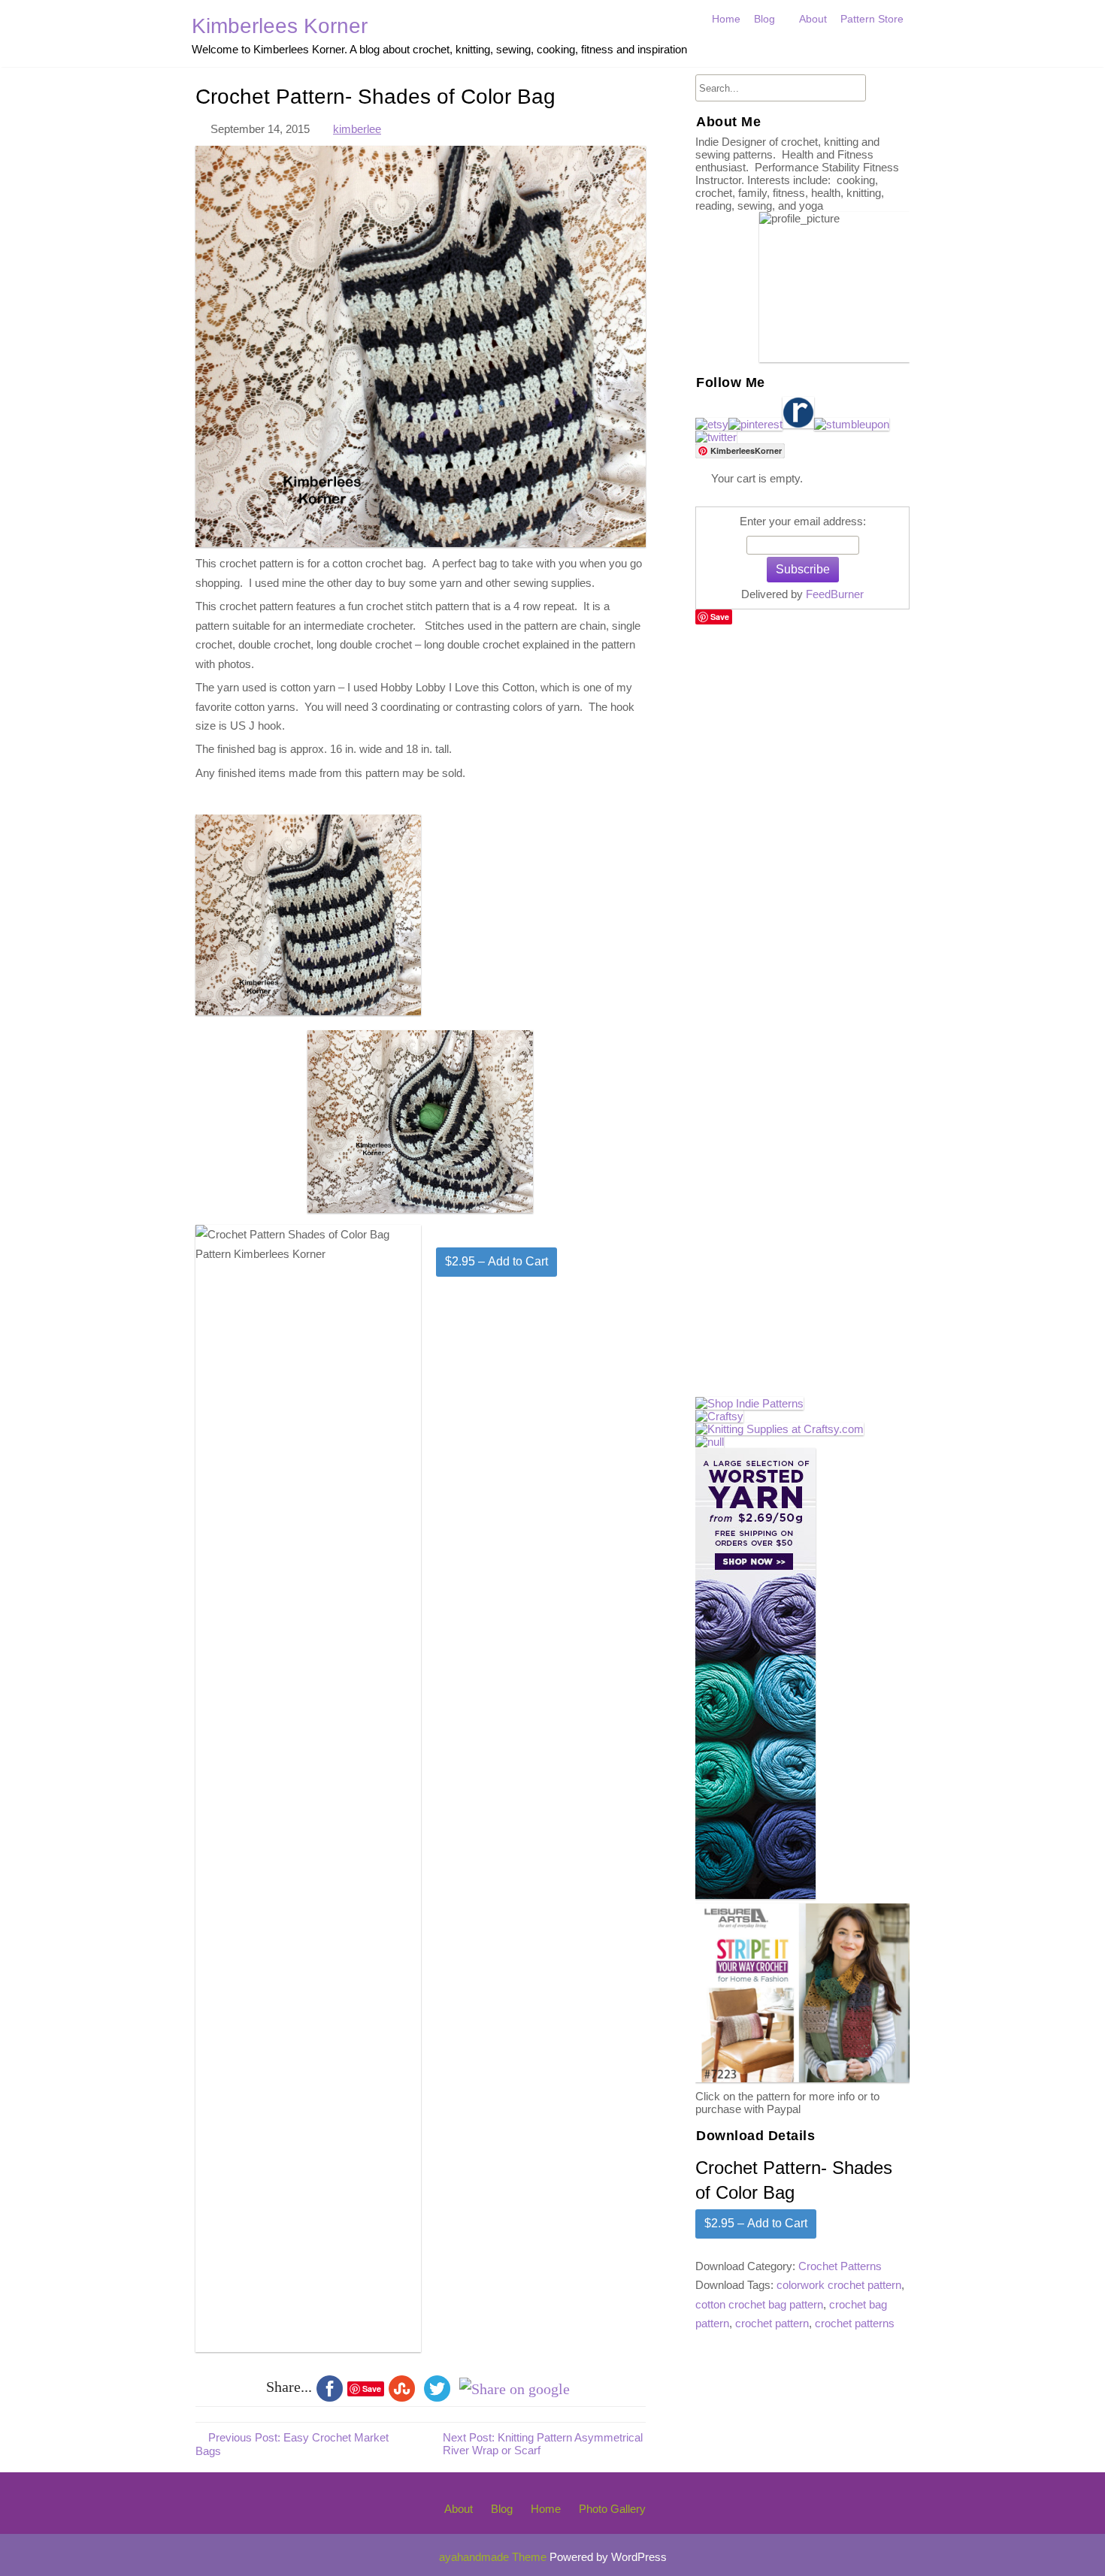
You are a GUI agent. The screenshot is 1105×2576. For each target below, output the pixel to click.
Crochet (777, 51)
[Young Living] (710, 1442)
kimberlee (357, 129)
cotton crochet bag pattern (759, 2304)
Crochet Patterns (840, 2266)
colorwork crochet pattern (839, 2285)
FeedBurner (835, 594)
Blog (764, 19)
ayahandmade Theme (494, 2557)
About (813, 19)
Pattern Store (872, 19)
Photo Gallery (612, 2509)
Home (726, 19)
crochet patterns (855, 2323)
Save (720, 617)
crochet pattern (772, 2323)
